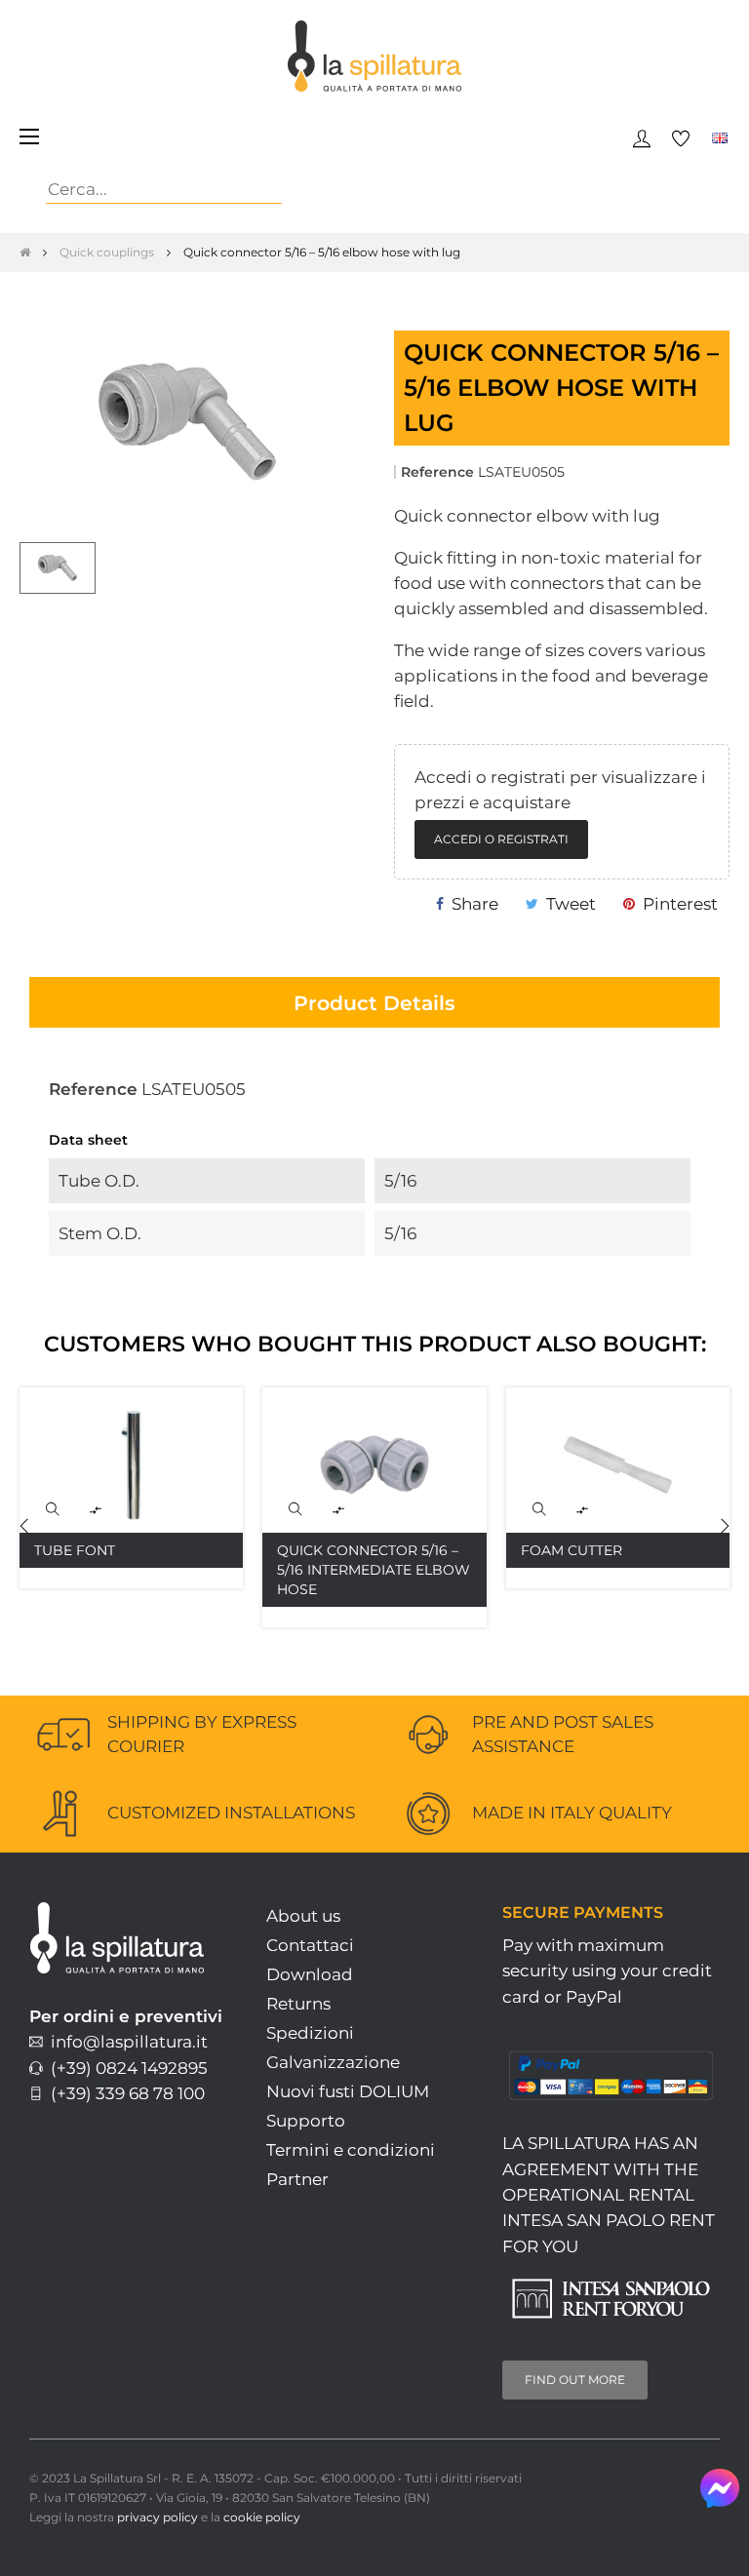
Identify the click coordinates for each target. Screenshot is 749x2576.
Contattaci (310, 1945)
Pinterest (680, 904)
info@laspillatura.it (125, 2042)
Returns (298, 2004)
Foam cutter (572, 1550)
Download (310, 1974)
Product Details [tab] (374, 1003)
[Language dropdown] (720, 137)
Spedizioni (310, 2033)
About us (303, 1916)
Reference (437, 472)
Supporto (306, 2121)
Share (475, 904)
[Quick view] (53, 1509)
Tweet (571, 904)
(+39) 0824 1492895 (125, 2068)
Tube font (75, 1550)
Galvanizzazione (333, 2062)
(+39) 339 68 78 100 (124, 2093)
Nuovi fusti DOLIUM (348, 2091)
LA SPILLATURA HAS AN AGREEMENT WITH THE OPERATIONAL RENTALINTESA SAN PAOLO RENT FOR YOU (609, 2194)
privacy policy (158, 2517)
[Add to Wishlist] (207, 1424)
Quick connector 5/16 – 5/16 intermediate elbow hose (374, 1570)
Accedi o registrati (501, 839)
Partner (297, 2179)
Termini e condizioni (351, 2150)
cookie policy (262, 2517)
